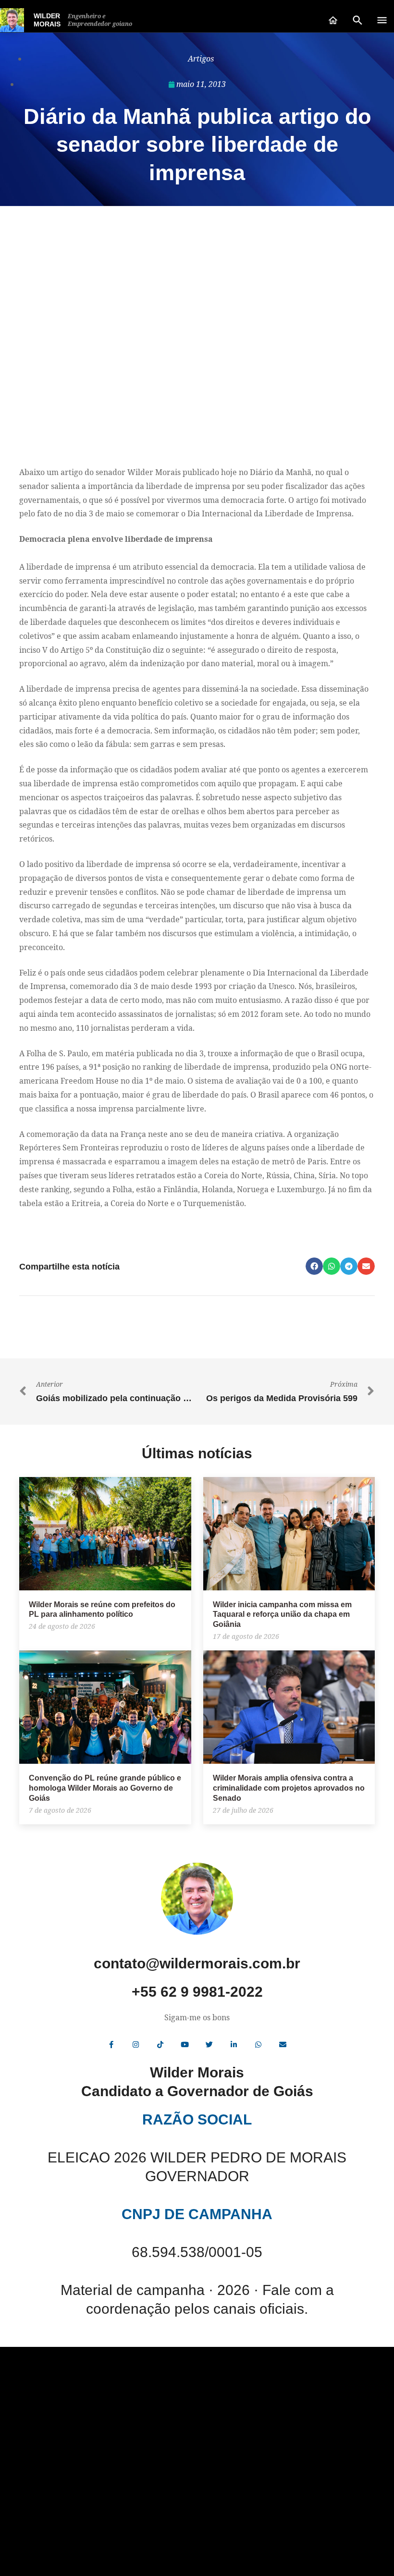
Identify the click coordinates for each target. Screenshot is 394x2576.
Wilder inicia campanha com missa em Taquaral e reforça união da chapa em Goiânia (282, 1615)
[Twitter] (209, 2045)
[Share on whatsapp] (332, 1266)
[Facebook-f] (111, 2045)
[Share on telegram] (349, 1266)
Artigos (201, 59)
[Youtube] (185, 2045)
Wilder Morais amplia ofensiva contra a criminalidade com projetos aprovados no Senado (289, 1788)
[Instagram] (136, 2045)
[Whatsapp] (259, 2045)
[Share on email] (366, 1266)
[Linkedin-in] (234, 2045)
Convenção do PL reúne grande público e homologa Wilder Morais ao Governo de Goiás (105, 1788)
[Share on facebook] (314, 1266)
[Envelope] (283, 2045)
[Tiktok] (160, 2045)
